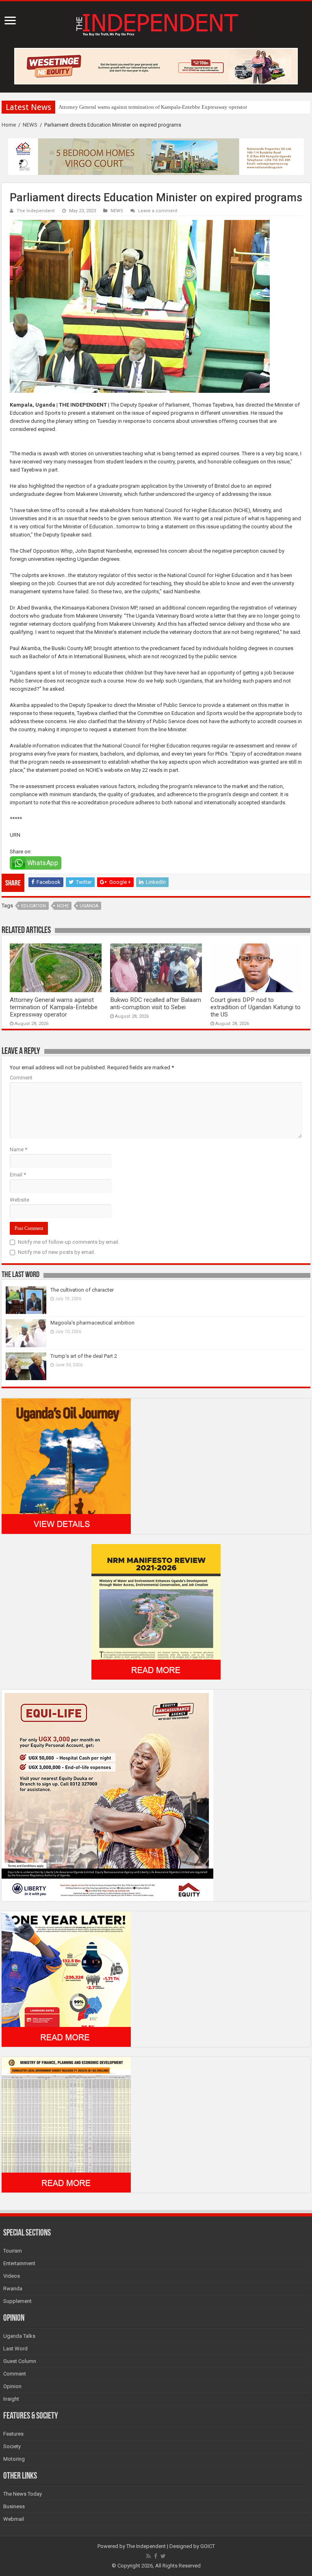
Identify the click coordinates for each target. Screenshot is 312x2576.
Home (9, 125)
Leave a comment (158, 211)
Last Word (15, 2349)
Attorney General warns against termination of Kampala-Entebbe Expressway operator (153, 107)
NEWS (30, 125)
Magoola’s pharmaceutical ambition (92, 1323)
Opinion (12, 2386)
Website (19, 1200)
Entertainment (19, 2263)
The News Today (23, 2494)
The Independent (36, 211)
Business (14, 2506)
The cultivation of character (82, 1290)
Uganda (89, 906)
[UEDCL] (66, 1978)
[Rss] (148, 2556)
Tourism (13, 2251)
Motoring (14, 2459)
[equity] (107, 1795)
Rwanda (13, 2288)
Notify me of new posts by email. (56, 1252)
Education (34, 906)
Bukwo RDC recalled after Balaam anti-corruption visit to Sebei (156, 1004)
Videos (12, 2276)
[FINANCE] (66, 2124)
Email (18, 1175)
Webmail (14, 2519)
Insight (11, 2399)
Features (13, 2434)
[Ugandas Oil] (66, 1466)
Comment (21, 1078)
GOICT (208, 2546)
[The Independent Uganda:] (156, 23)
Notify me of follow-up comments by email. (69, 1242)
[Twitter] (163, 2556)
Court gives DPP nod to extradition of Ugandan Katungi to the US (256, 1007)
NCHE (63, 906)
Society (12, 2446)
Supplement (17, 2301)
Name (18, 1149)
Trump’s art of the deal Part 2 (84, 1356)
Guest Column (20, 2361)
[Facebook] (156, 2556)
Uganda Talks (19, 2336)
